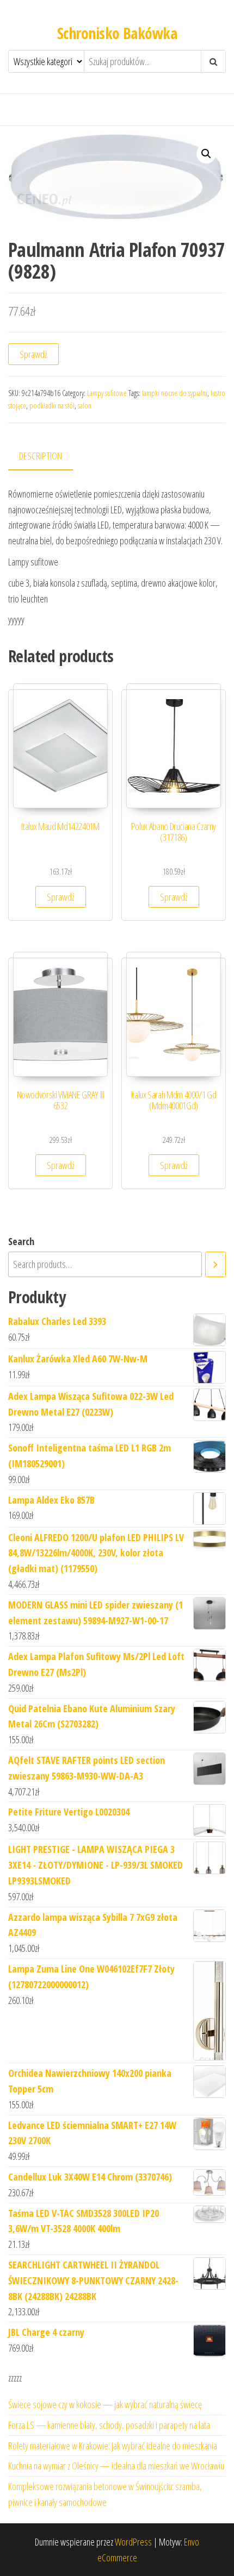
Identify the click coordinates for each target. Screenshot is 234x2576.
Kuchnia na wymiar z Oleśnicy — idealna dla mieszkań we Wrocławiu (116, 2466)
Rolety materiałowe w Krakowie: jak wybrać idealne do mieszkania (113, 2446)
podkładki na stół (52, 406)
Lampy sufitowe (107, 393)
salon (85, 406)
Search (21, 1241)
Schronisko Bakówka (117, 33)
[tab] (49, 457)
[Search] (215, 1264)
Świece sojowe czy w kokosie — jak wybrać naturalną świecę (105, 2404)
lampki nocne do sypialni (175, 393)
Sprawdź (33, 354)
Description (41, 456)
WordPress (133, 2542)
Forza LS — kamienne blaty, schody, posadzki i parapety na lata (109, 2425)
